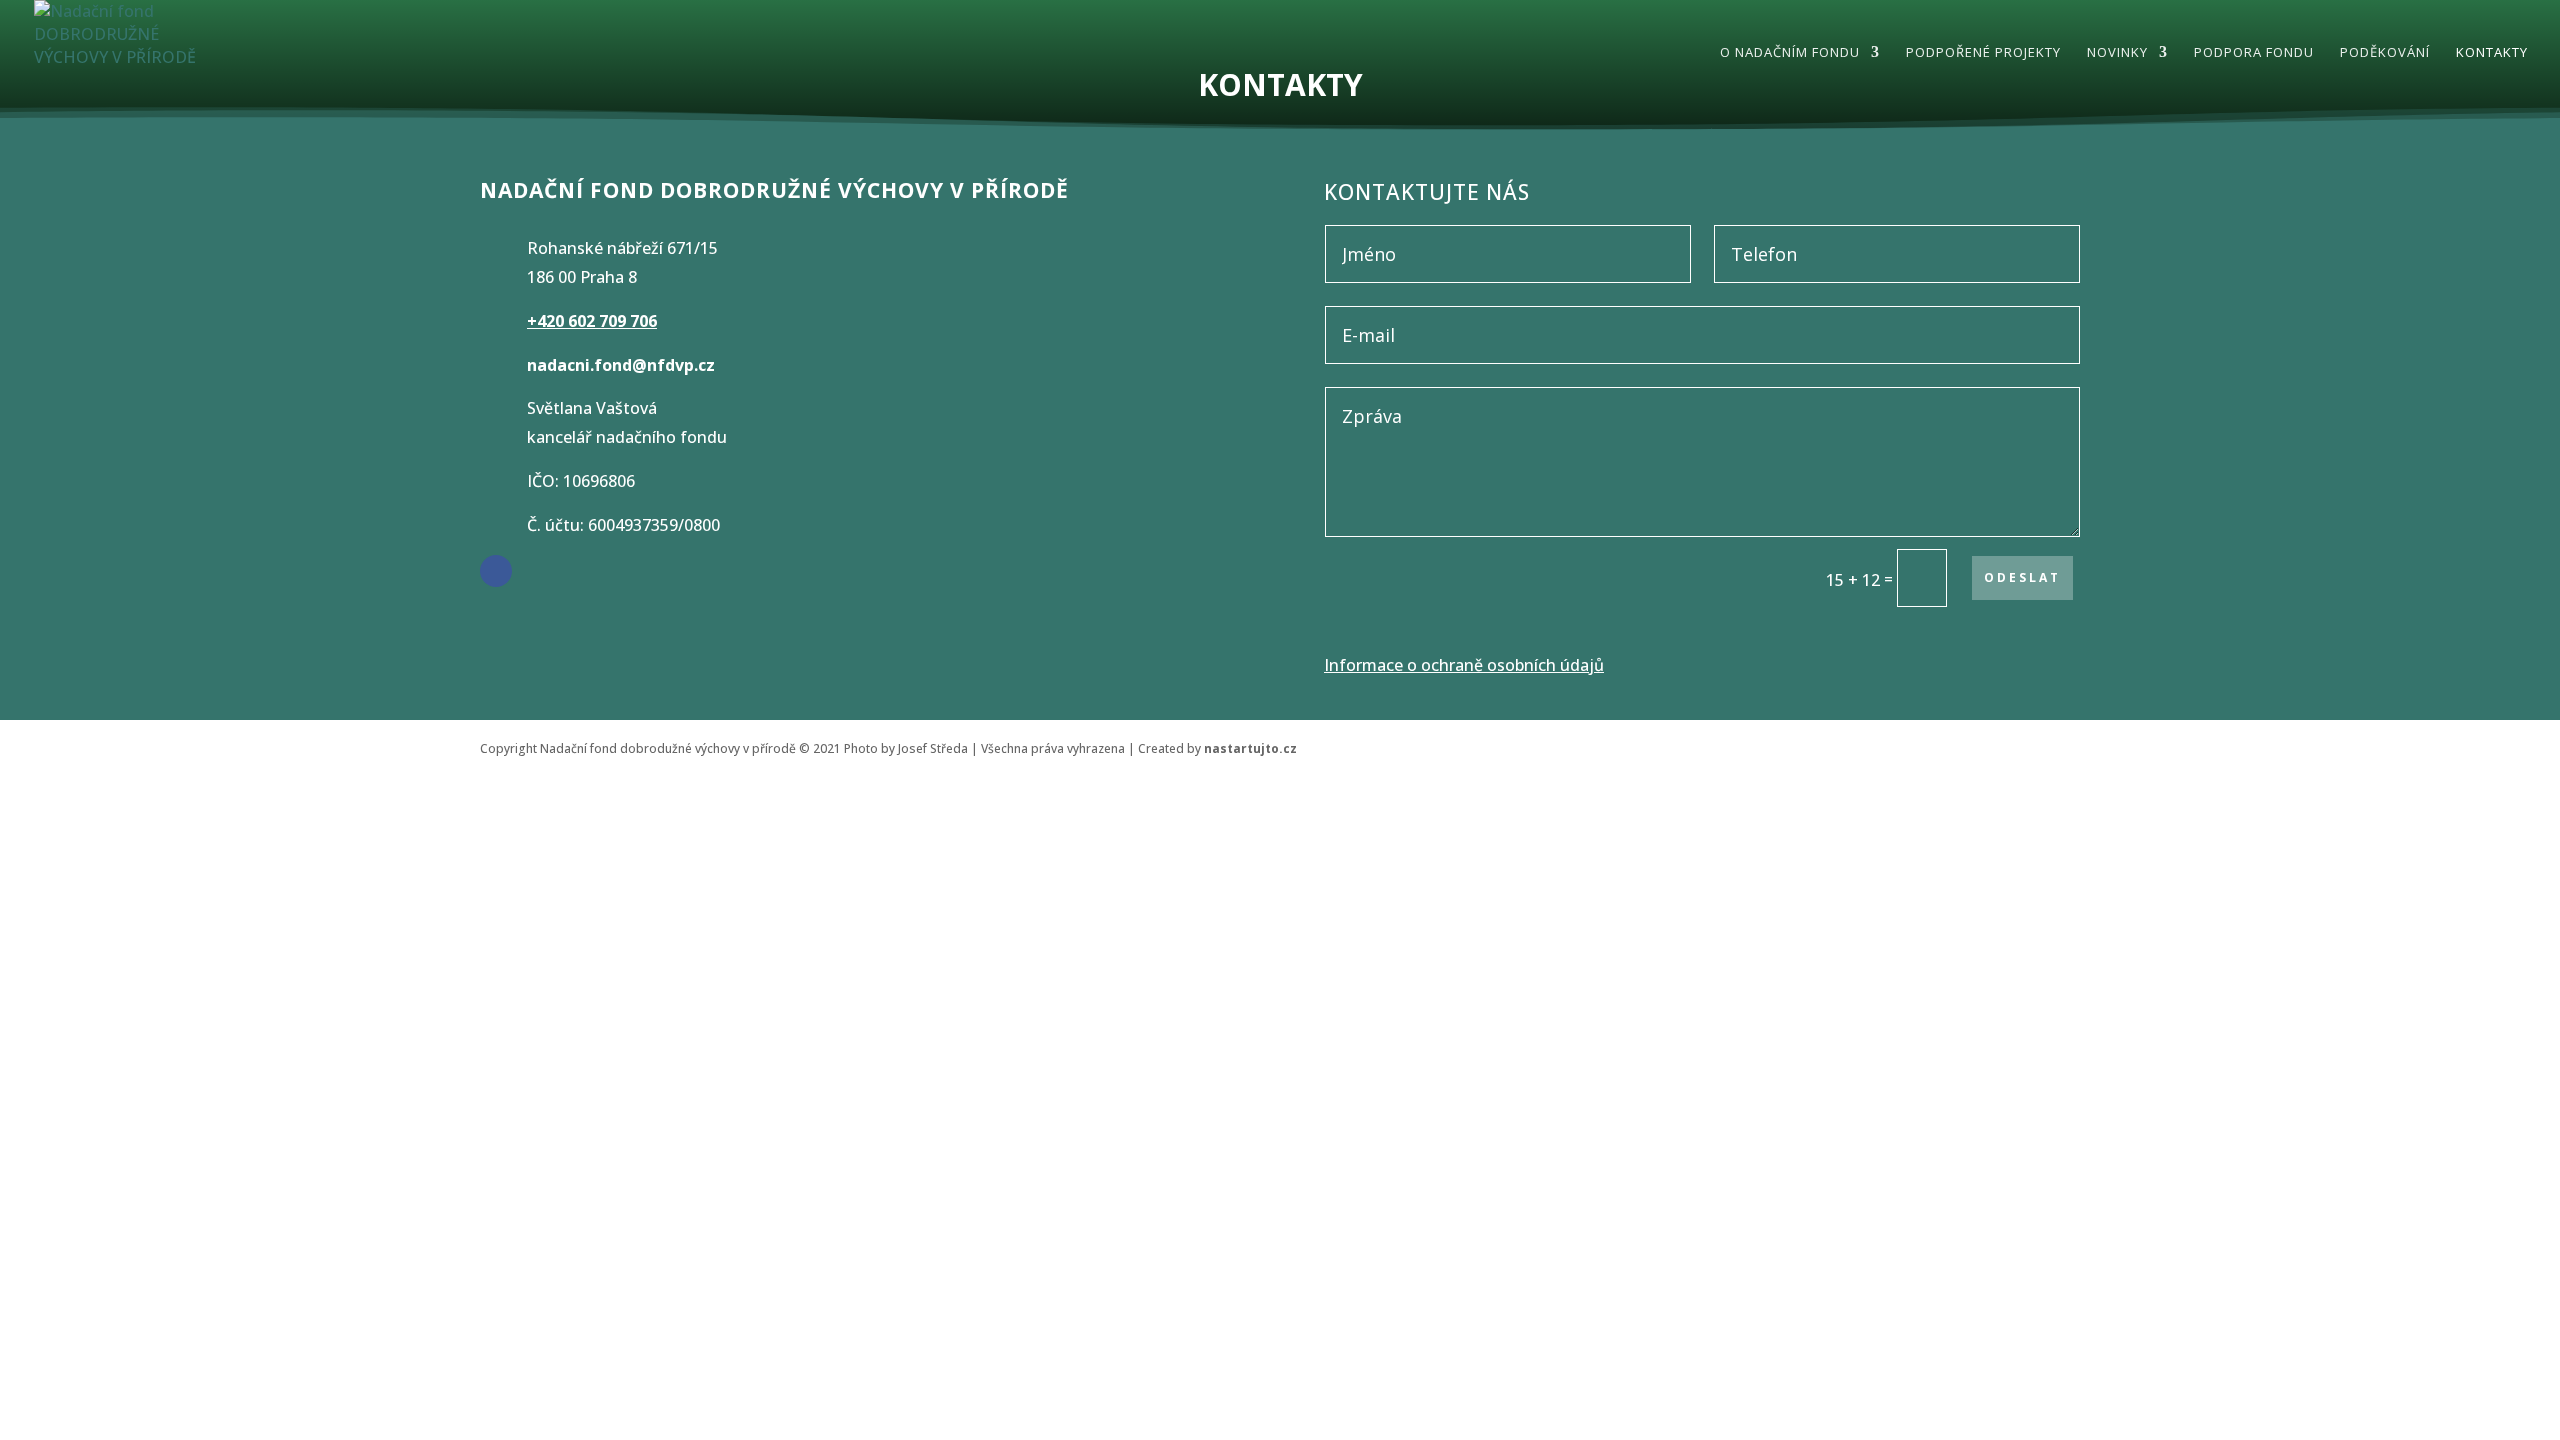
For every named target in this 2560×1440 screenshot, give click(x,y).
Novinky (2117, 53)
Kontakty (2492, 53)
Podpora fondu (2254, 53)
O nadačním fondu (1790, 53)
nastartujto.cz (1250, 748)
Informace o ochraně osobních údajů (1464, 665)
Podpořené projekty (1983, 53)
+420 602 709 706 (592, 321)
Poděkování (2385, 53)
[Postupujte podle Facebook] (496, 571)
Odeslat (2022, 577)
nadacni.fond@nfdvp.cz (621, 365)
